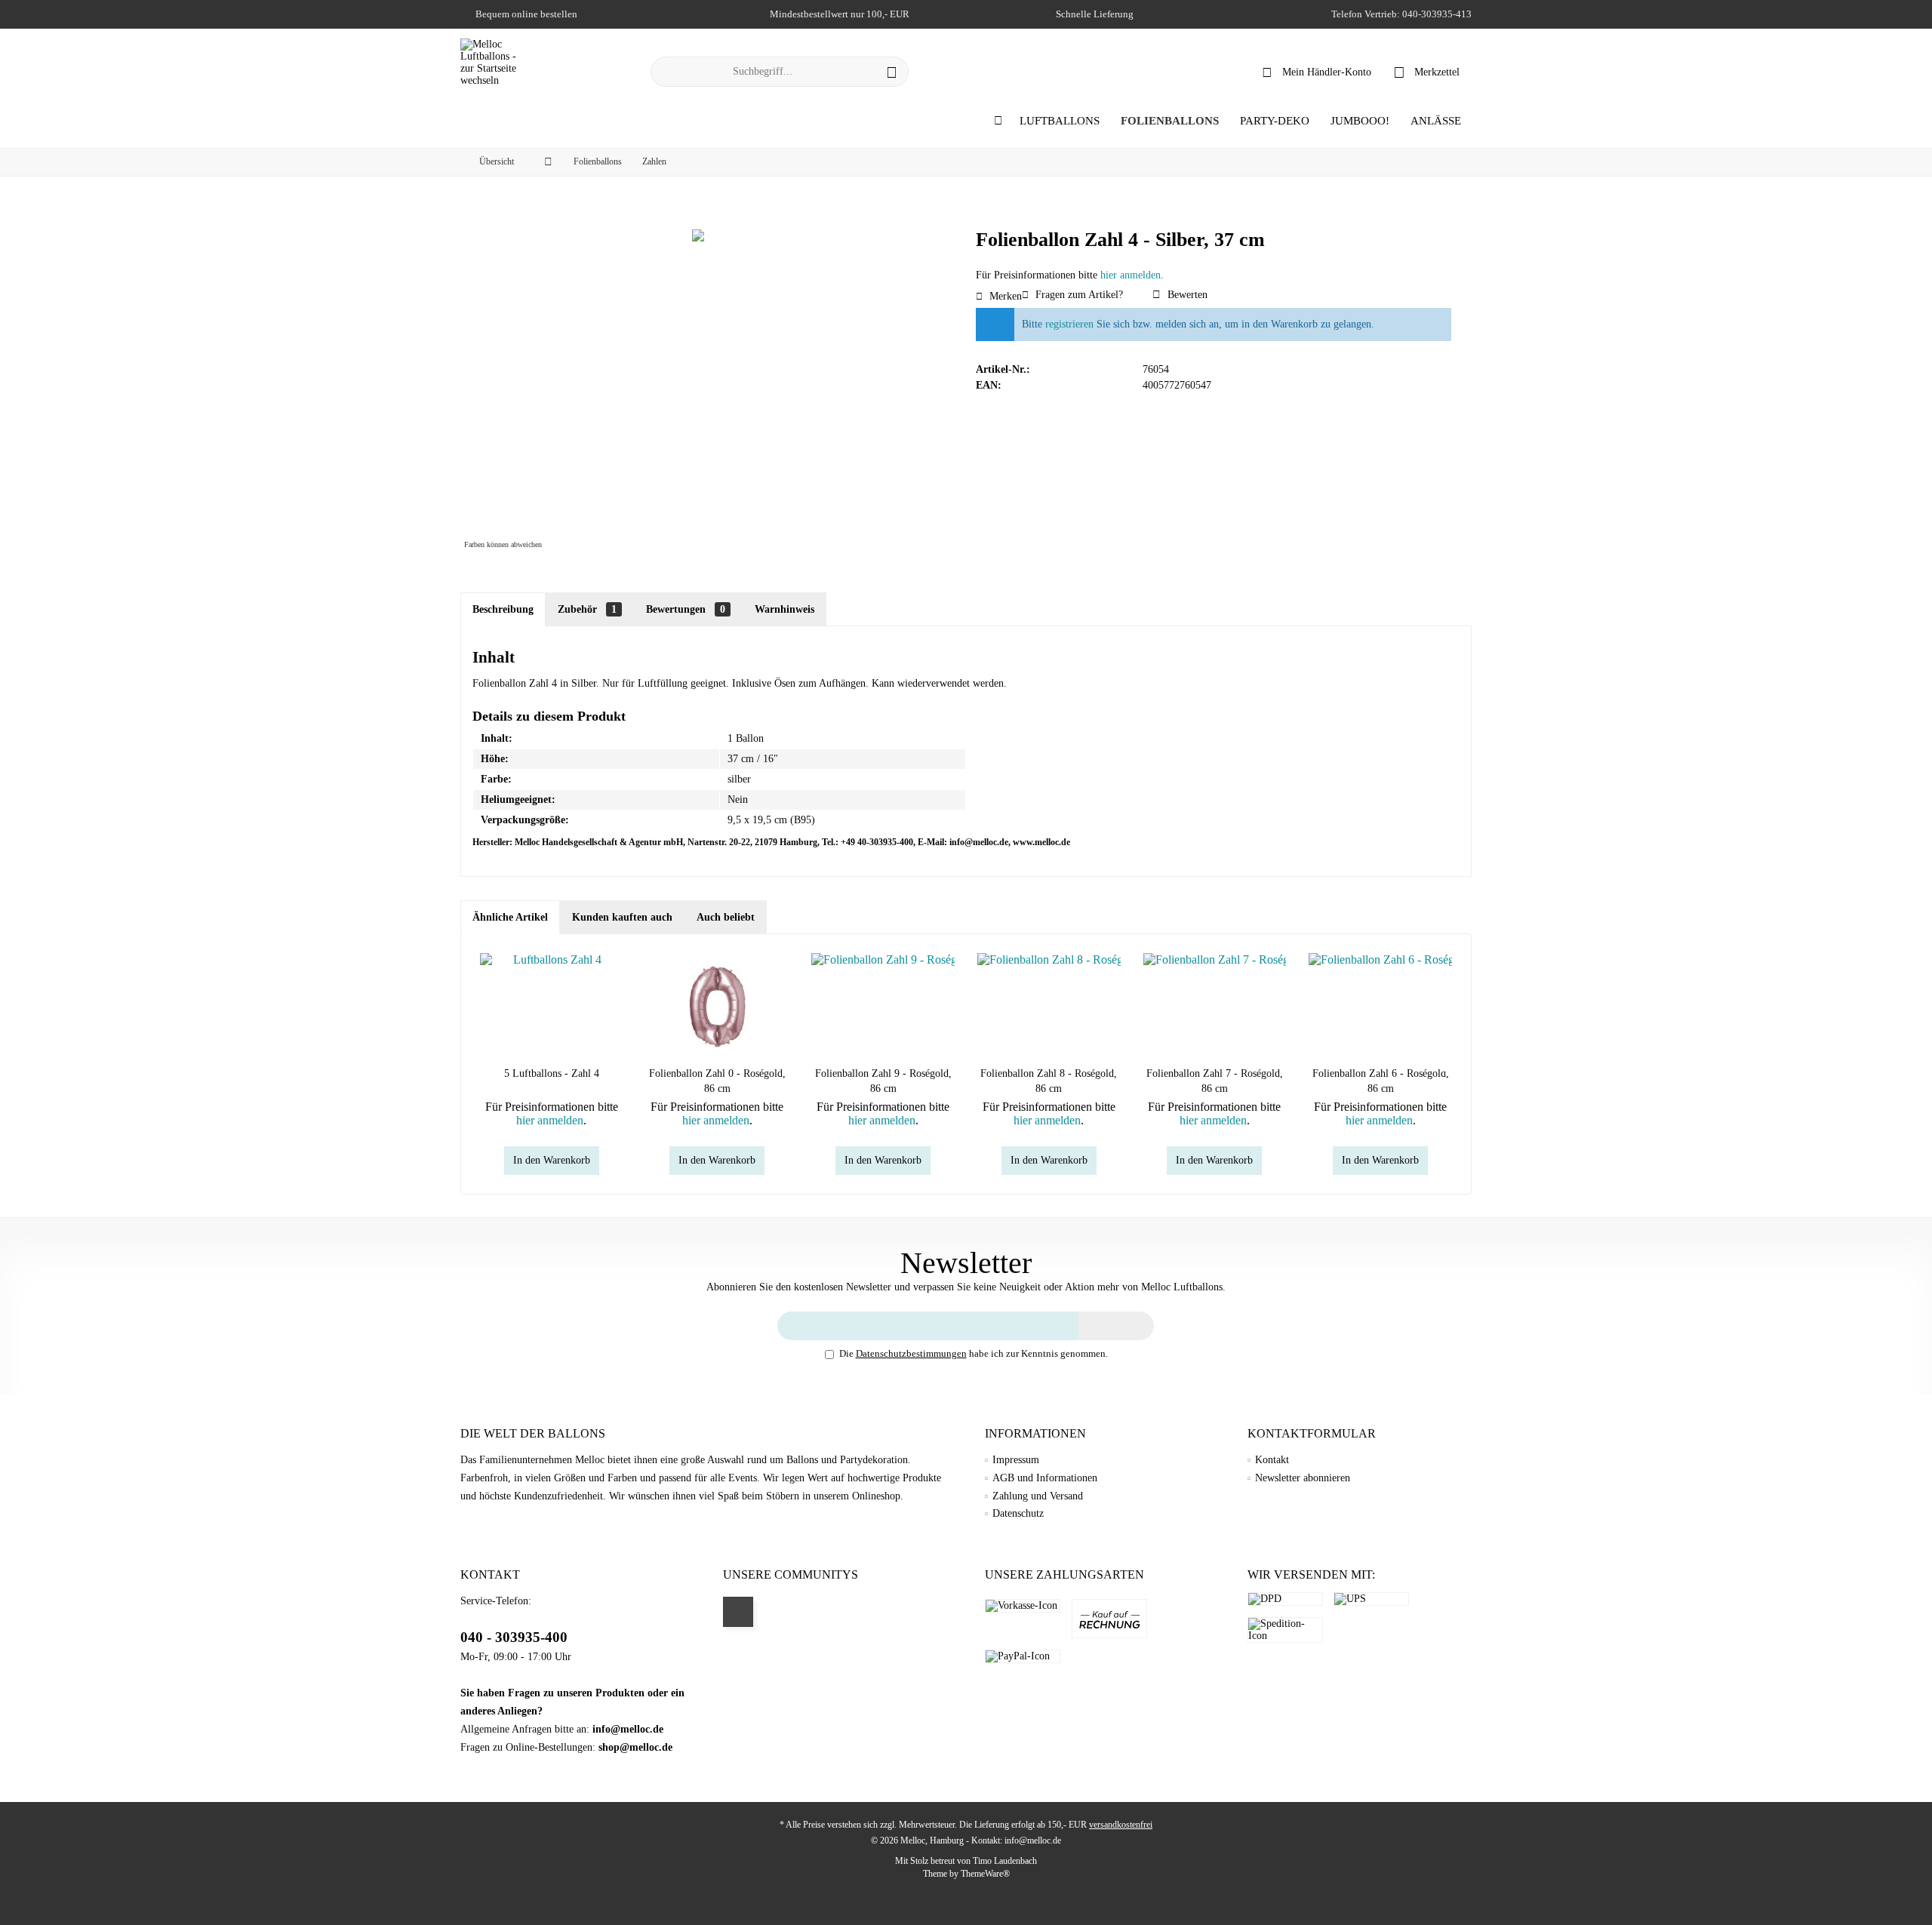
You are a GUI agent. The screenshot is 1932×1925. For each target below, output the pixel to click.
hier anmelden (1131, 275)
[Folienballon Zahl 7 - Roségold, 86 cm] (1215, 1006)
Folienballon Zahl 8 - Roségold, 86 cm (1049, 1081)
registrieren (1069, 324)
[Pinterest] (738, 1612)
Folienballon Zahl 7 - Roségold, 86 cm (1215, 1081)
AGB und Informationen (1045, 1478)
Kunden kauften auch (622, 917)
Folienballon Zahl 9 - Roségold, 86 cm (883, 1081)
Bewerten (1186, 295)
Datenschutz (1018, 1513)
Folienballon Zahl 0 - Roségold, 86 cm (717, 1081)
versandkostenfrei (1121, 1825)
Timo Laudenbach (1005, 1861)
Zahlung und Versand (1038, 1496)
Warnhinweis (784, 609)
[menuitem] (1427, 72)
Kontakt (1272, 1460)
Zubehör (587, 609)
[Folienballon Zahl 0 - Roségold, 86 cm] (718, 1006)
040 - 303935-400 (514, 1637)
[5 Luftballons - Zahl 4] (552, 1006)
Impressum (1016, 1460)
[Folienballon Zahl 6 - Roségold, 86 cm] (1380, 1006)
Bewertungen (686, 609)
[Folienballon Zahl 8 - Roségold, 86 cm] (1049, 1006)
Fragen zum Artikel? (1078, 295)
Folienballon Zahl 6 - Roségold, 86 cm (1381, 1081)
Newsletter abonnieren (1303, 1478)
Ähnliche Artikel (510, 917)
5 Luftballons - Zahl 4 (552, 1073)
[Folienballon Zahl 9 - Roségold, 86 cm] (883, 1006)
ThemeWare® (985, 1874)
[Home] (998, 121)
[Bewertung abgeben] (1214, 260)
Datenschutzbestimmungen (911, 1353)
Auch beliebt (726, 917)
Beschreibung (503, 609)
